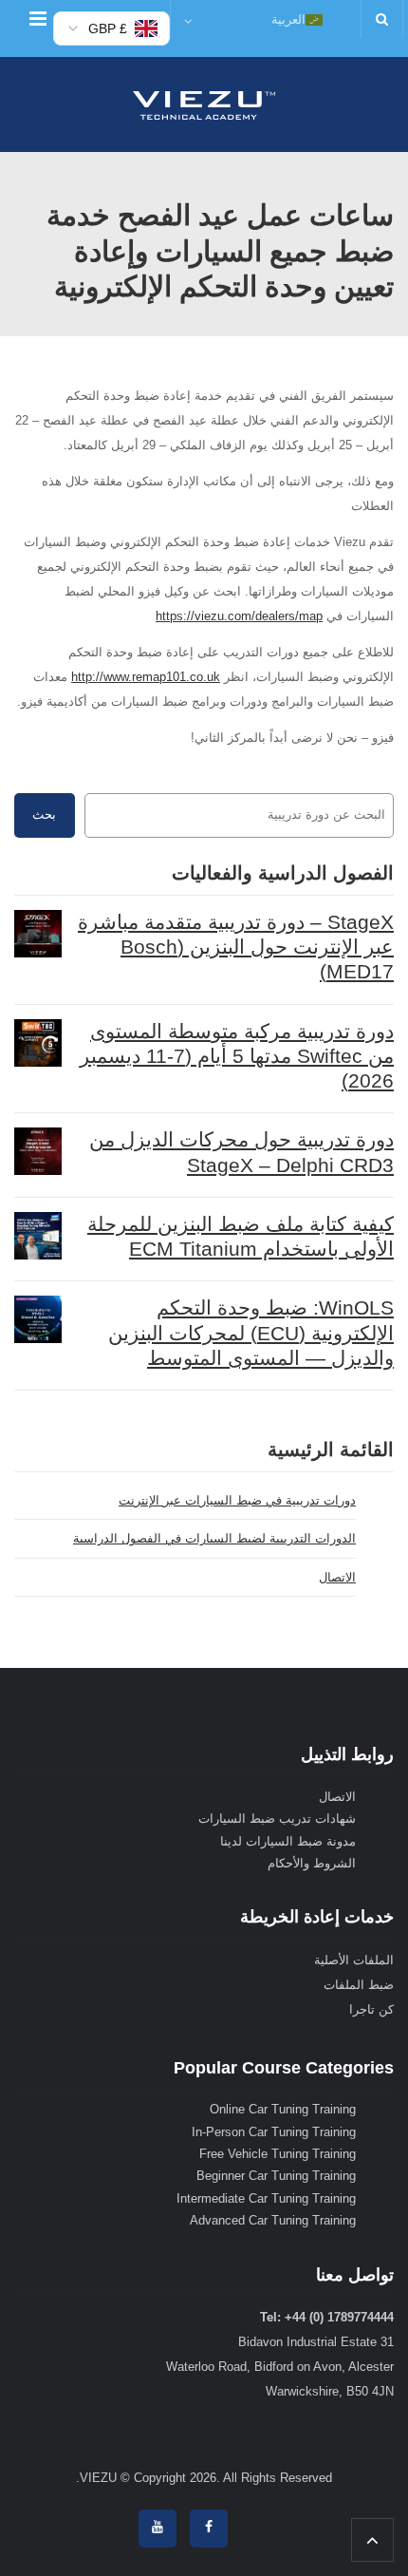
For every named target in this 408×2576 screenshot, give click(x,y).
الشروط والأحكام (312, 1863)
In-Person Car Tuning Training (274, 2132)
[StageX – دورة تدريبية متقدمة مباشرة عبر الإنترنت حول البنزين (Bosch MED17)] (38, 934)
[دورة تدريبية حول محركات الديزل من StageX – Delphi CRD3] (38, 1151)
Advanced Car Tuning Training (273, 2220)
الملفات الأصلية (354, 1960)
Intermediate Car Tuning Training (266, 2198)
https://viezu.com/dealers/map (239, 616)
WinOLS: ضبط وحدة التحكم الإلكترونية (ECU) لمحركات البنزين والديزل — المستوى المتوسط (251, 1333)
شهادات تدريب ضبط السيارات (277, 1818)
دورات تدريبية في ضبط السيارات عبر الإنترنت (237, 1500)
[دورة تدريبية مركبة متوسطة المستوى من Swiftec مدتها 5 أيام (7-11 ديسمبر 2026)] (38, 1043)
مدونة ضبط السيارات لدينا (288, 1841)
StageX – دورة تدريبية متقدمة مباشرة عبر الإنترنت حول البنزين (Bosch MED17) (236, 947)
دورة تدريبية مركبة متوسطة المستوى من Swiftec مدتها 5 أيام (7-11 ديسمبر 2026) (237, 1056)
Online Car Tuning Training (283, 2109)
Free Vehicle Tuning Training (278, 2154)
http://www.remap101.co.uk (146, 677)
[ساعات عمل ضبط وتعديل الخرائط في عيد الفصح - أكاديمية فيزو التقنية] (204, 104)
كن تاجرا (371, 2009)
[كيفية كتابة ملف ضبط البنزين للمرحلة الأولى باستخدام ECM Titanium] (38, 1236)
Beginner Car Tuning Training (276, 2176)
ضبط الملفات (359, 1985)
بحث (44, 814)
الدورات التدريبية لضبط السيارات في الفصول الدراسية (214, 1538)
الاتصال (337, 1577)
